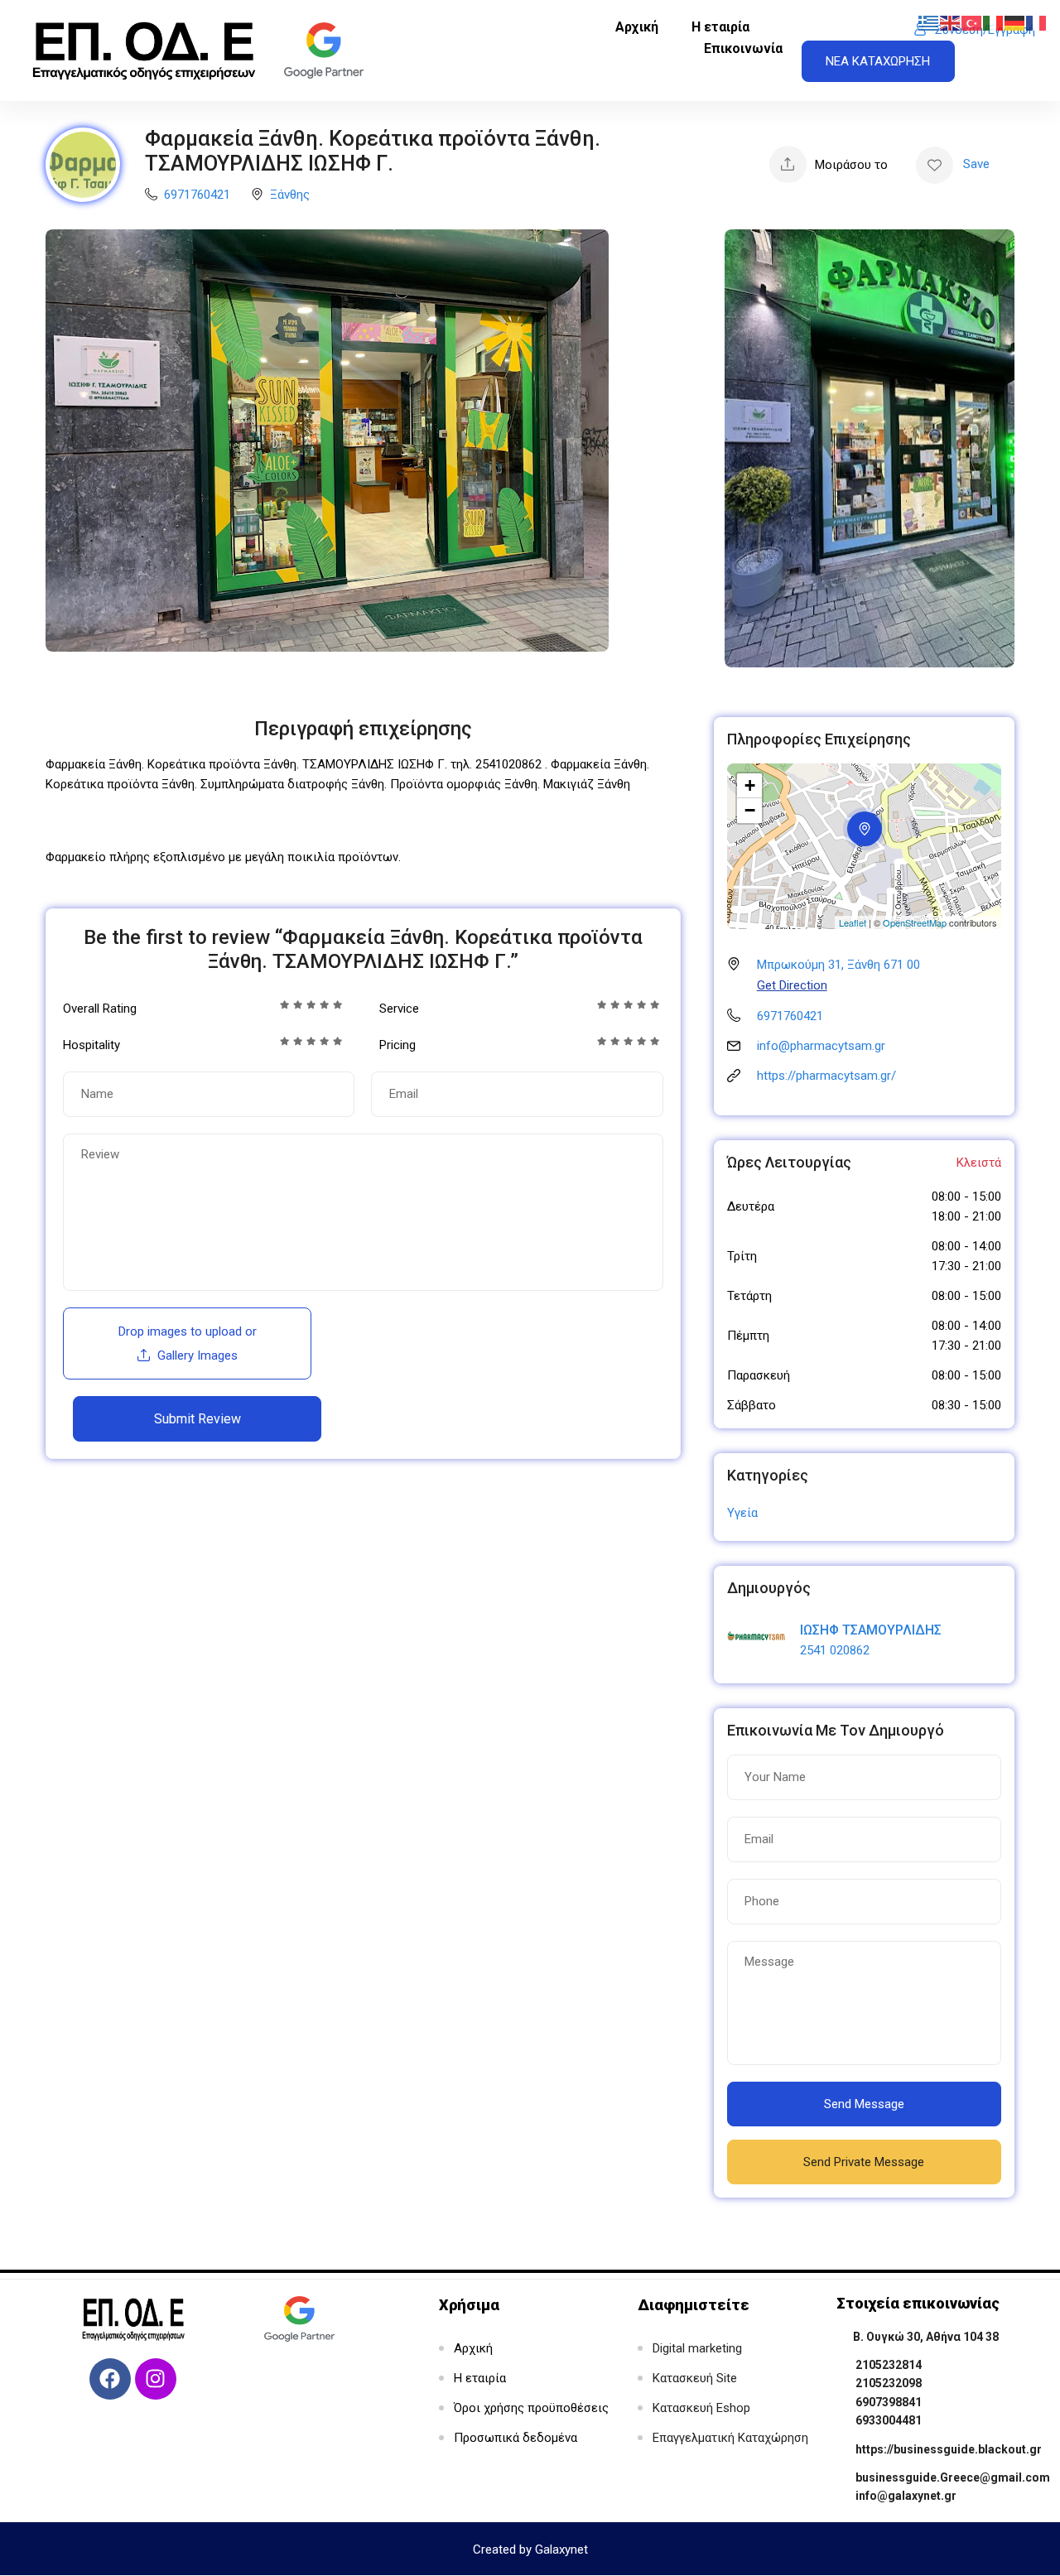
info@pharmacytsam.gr (821, 1046)
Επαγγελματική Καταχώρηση (730, 2438)
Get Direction (792, 985)
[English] (951, 22)
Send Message (864, 2104)
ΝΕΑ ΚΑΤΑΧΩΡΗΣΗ (878, 61)
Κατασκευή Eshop (701, 2408)
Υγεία (742, 1513)
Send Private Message (864, 2162)
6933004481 (889, 2420)
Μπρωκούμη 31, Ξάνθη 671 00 (838, 965)
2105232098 (889, 2383)
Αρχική (637, 27)
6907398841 (889, 2402)
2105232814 (889, 2365)
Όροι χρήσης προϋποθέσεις (531, 2408)
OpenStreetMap (915, 922)
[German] (1015, 22)
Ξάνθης (290, 195)
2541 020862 (835, 1650)
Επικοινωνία (743, 48)
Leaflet (853, 922)
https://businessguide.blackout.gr (949, 2449)
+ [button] (750, 785)
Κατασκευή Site (695, 2378)
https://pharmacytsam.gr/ (826, 1076)
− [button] (750, 810)
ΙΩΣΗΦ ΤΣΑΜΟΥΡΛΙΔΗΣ (871, 1630)
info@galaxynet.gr (906, 2496)
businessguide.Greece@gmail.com (953, 2477)
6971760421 (197, 195)
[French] (1037, 22)
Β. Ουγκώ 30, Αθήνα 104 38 (926, 2337)
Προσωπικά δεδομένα (516, 2438)
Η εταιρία (720, 27)
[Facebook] (110, 2379)
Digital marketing (697, 2348)
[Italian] (994, 22)
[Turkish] (972, 22)
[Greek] (929, 22)
